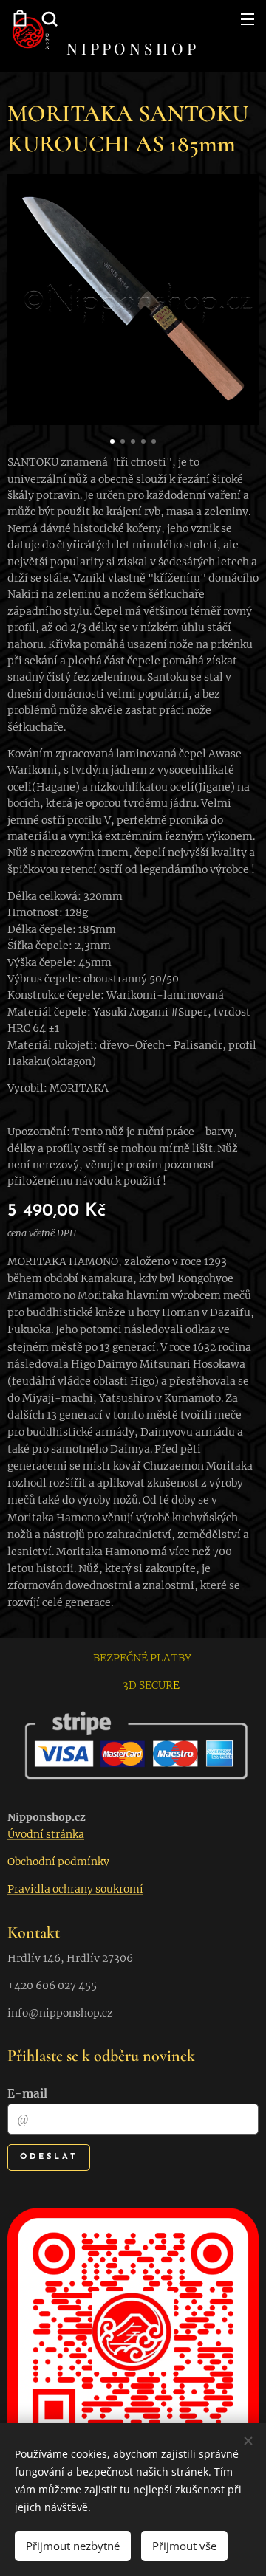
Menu (248, 18)
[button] (48, 18)
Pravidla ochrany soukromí (75, 1889)
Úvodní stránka (46, 1834)
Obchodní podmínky (58, 1862)
